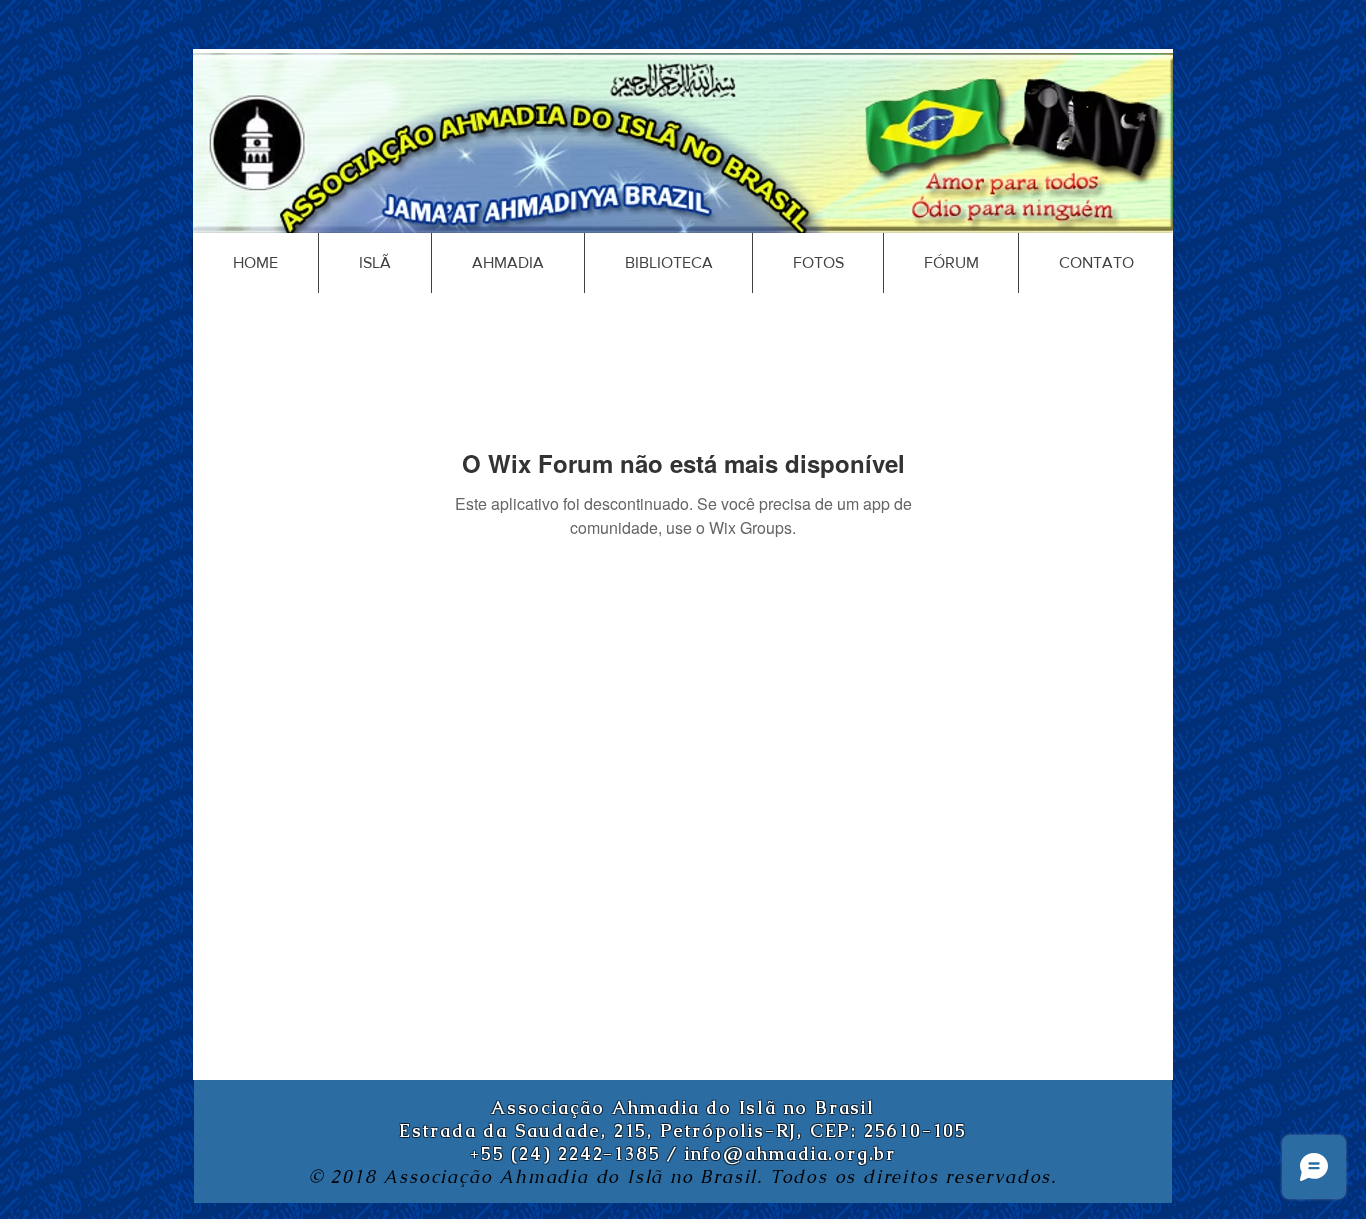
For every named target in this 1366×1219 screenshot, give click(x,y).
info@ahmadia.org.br (790, 1153)
